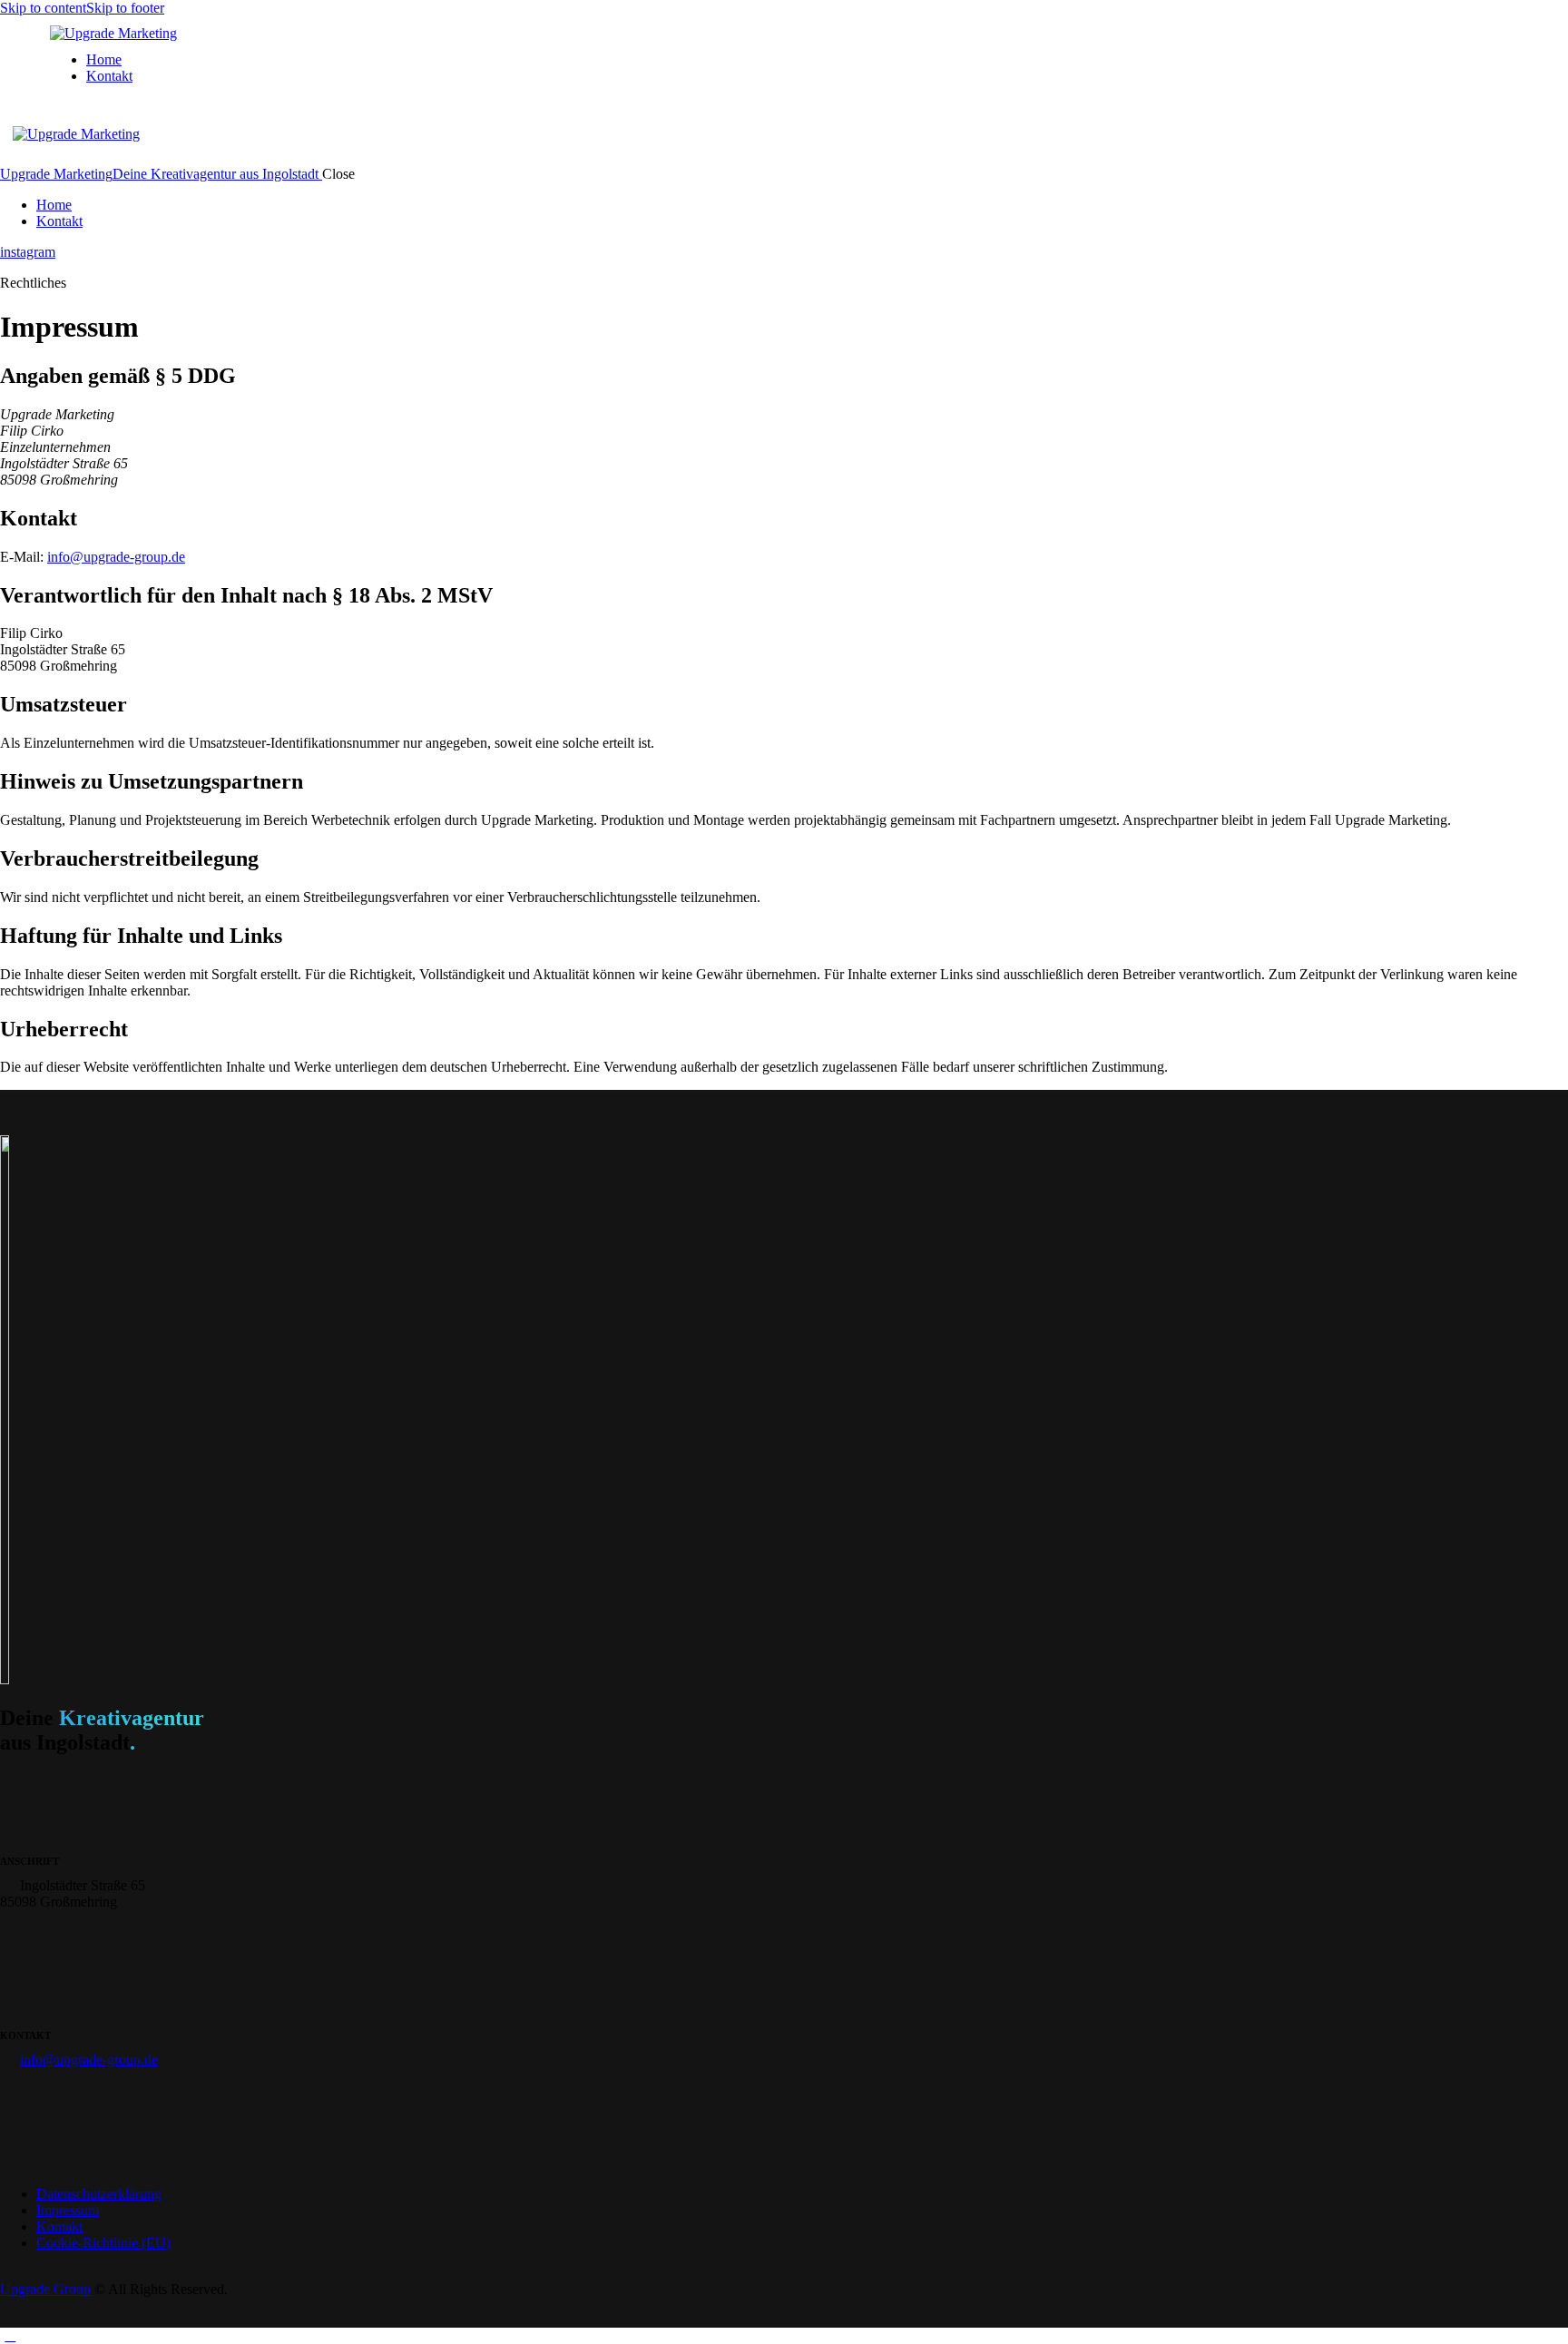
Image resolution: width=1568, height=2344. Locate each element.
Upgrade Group (45, 2289)
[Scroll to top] (10, 2335)
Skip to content (43, 8)
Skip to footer (125, 8)
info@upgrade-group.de (116, 557)
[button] (10, 142)
